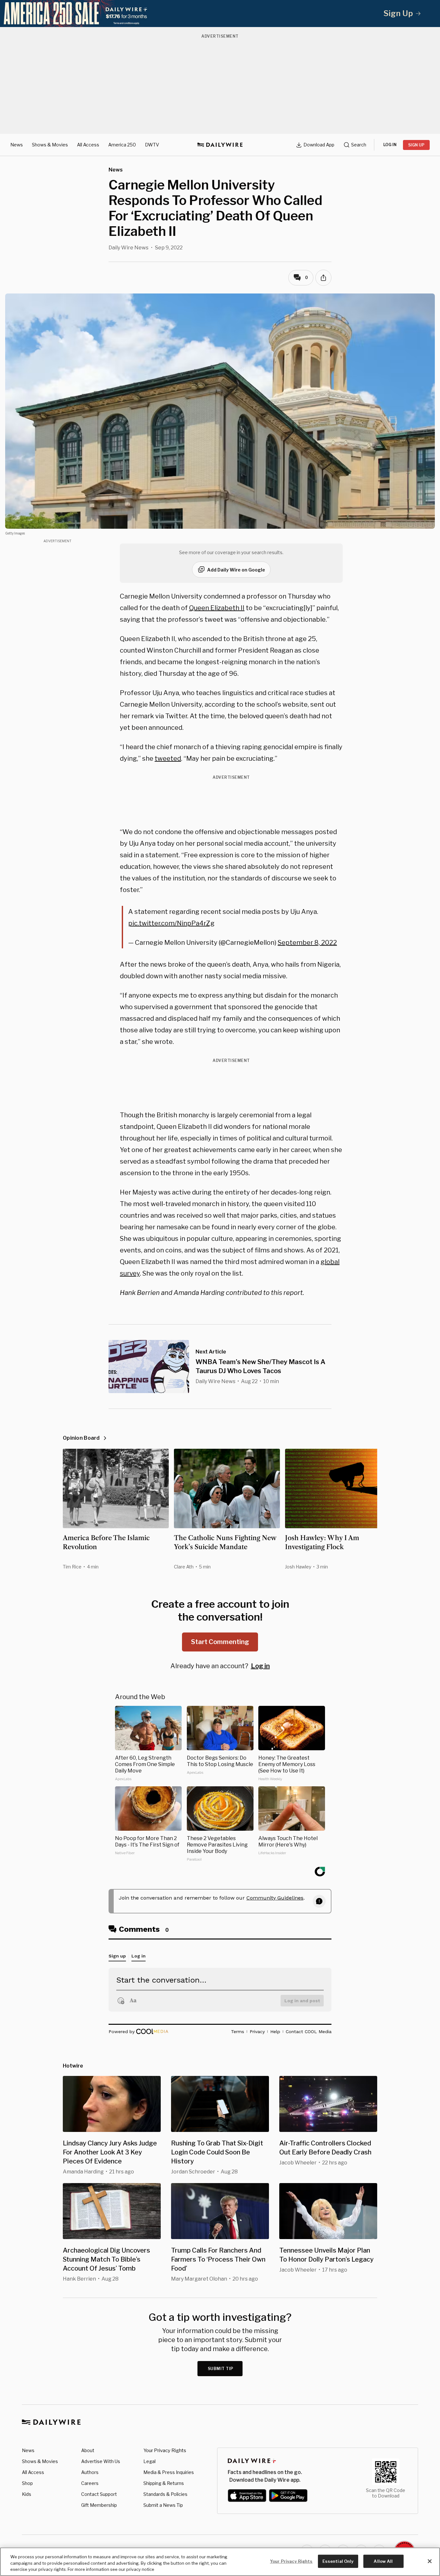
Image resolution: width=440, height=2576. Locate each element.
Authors (90, 2472)
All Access (88, 145)
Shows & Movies (50, 145)
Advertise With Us (101, 2461)
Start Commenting (220, 1642)
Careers (90, 2483)
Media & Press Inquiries (169, 2472)
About (88, 2450)
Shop (27, 2483)
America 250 (122, 145)
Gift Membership (99, 2505)
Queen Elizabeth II (217, 608)
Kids (27, 2494)
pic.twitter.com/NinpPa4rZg (171, 923)
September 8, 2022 (307, 943)
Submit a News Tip (163, 2505)
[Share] (323, 278)
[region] (220, 2562)
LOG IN (390, 145)
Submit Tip (221, 2369)
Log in (260, 1666)
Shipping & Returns (164, 2483)
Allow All (383, 2561)
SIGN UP (416, 145)
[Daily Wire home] (220, 145)
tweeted (168, 758)
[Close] (430, 2561)
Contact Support (99, 2494)
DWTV (152, 145)
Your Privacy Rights (165, 2450)
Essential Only (338, 2561)
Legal (149, 2461)
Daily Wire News (129, 248)
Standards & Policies (165, 2494)
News (17, 145)
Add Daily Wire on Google (236, 570)
